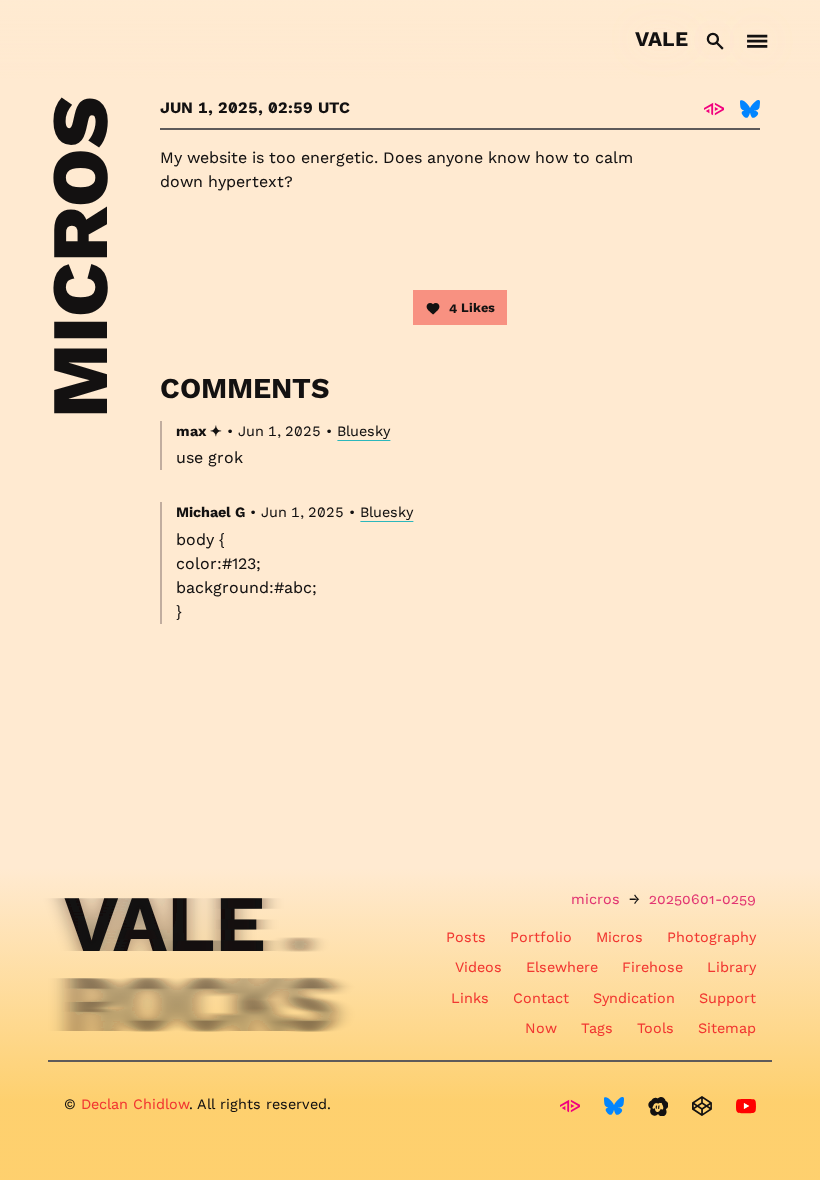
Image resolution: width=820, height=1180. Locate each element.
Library (731, 967)
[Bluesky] (750, 108)
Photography (711, 937)
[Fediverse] (714, 108)
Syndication (634, 998)
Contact (541, 998)
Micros (619, 937)
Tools (655, 1028)
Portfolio (541, 937)
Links (470, 998)
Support (727, 998)
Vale (661, 39)
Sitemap (727, 1028)
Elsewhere (562, 967)
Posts (466, 937)
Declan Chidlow (135, 1104)
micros (595, 899)
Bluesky (363, 431)
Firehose (652, 967)
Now (541, 1028)
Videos (478, 967)
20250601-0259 (702, 899)
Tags (597, 1028)
